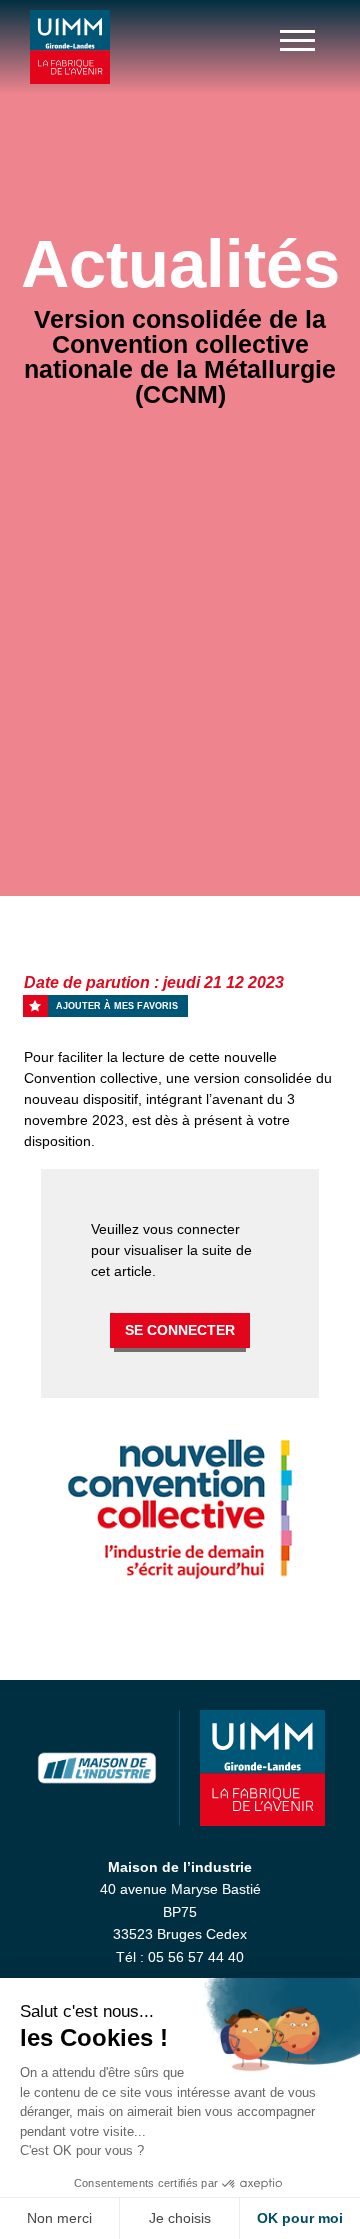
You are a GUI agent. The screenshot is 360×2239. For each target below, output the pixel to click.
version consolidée (253, 1078)
